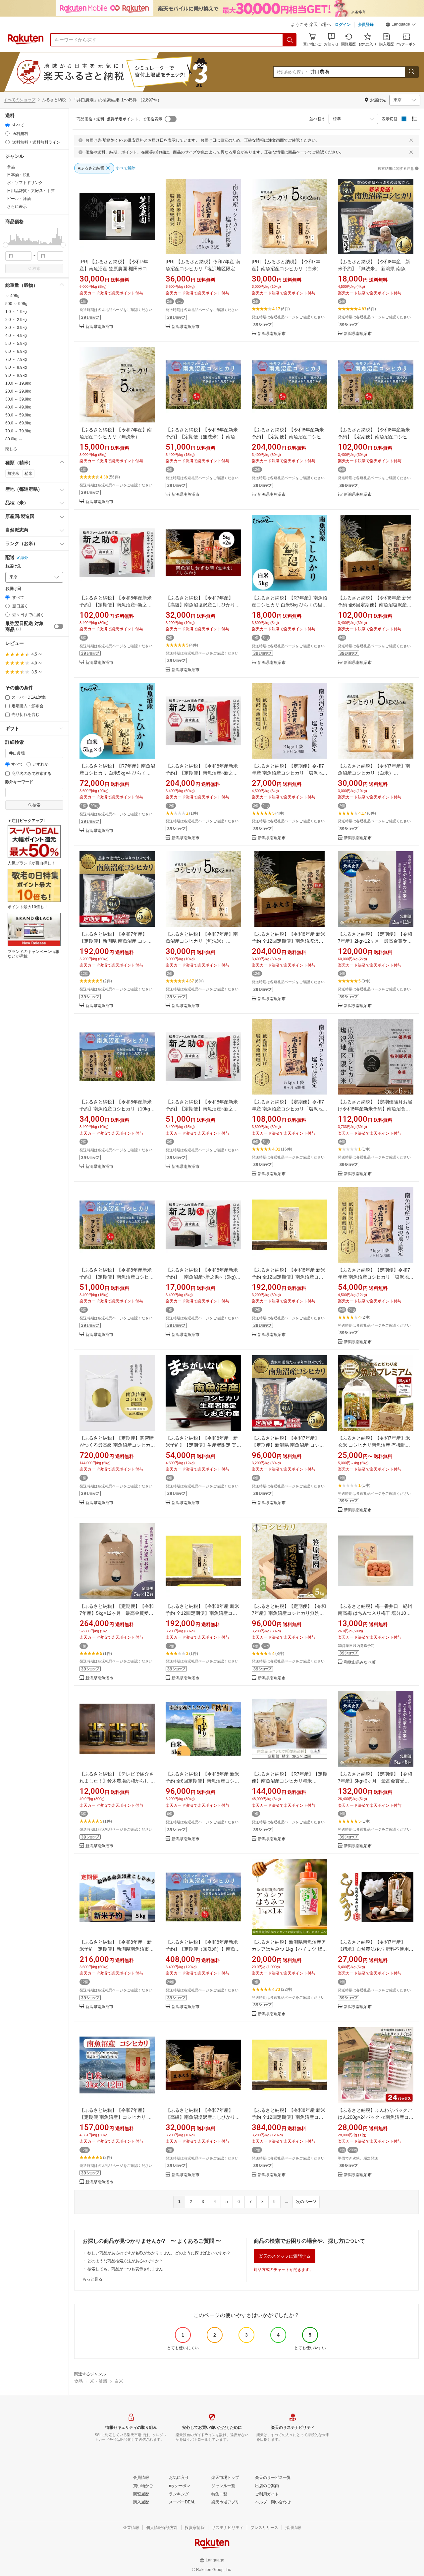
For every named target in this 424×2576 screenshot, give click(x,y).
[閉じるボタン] (411, 140)
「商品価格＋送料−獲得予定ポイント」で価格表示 (117, 119)
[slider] (5, 245)
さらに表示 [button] (17, 207)
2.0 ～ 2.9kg (16, 320)
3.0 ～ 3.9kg (16, 328)
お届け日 (13, 589)
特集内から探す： (293, 72)
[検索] (290, 40)
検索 (36, 269)
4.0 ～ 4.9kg (16, 336)
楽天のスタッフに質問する (285, 2256)
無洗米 (13, 473)
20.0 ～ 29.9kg (18, 391)
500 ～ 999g (16, 304)
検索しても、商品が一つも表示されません (125, 2269)
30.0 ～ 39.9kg (18, 399)
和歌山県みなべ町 (360, 1662)
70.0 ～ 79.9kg (18, 431)
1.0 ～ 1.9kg (16, 312)
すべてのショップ (20, 100)
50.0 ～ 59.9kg (18, 415)
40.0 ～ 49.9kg (18, 407)
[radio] (7, 125)
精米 (28, 473)
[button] (401, 25)
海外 (24, 558)
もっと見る (92, 2279)
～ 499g (12, 296)
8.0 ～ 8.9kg (16, 367)
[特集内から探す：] (411, 72)
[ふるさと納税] (127, 72)
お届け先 (13, 566)
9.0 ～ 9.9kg (16, 375)
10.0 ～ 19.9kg (18, 383)
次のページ (306, 2202)
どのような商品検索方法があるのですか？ (125, 2261)
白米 (119, 2381)
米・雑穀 (99, 2381)
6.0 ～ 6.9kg (16, 351)
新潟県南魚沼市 (99, 327)
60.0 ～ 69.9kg (18, 423)
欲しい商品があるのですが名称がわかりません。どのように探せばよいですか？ (159, 2253)
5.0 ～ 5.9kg (16, 344)
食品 (79, 2381)
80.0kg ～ (14, 439)
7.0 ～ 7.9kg (16, 359)
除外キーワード (19, 782)
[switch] (59, 626)
